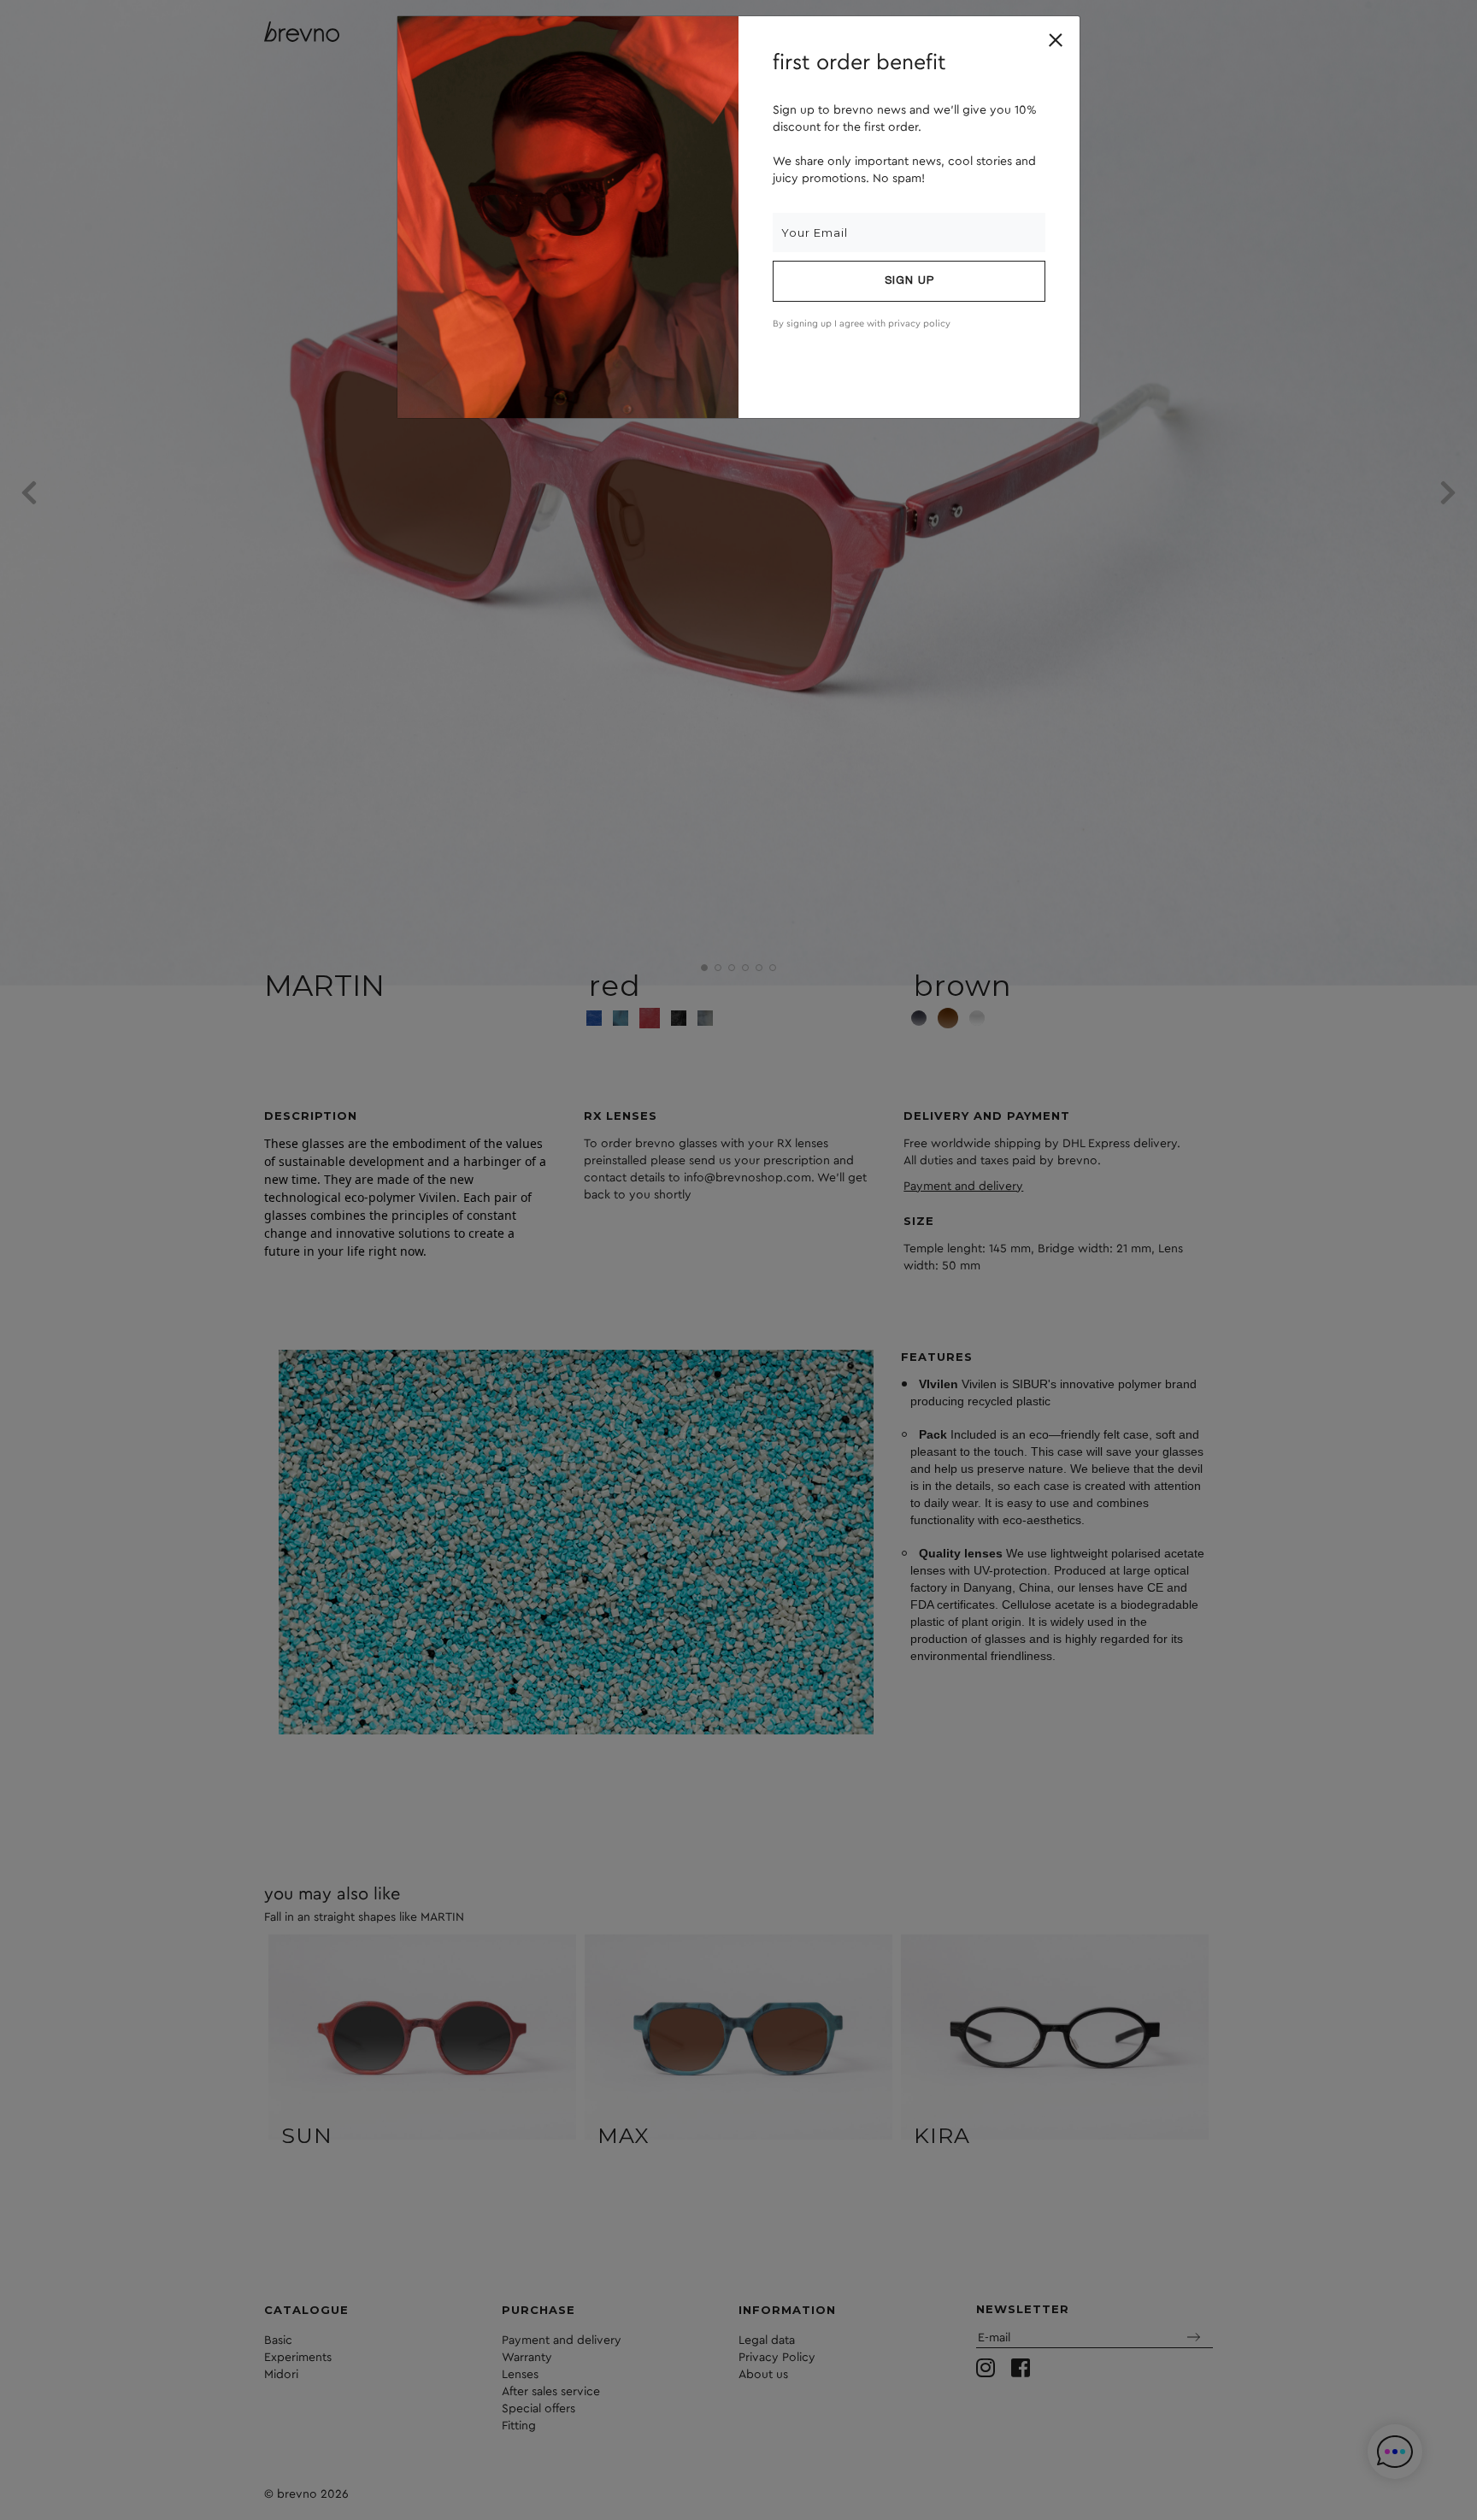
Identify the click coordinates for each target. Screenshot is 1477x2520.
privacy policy (919, 324)
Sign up (909, 281)
